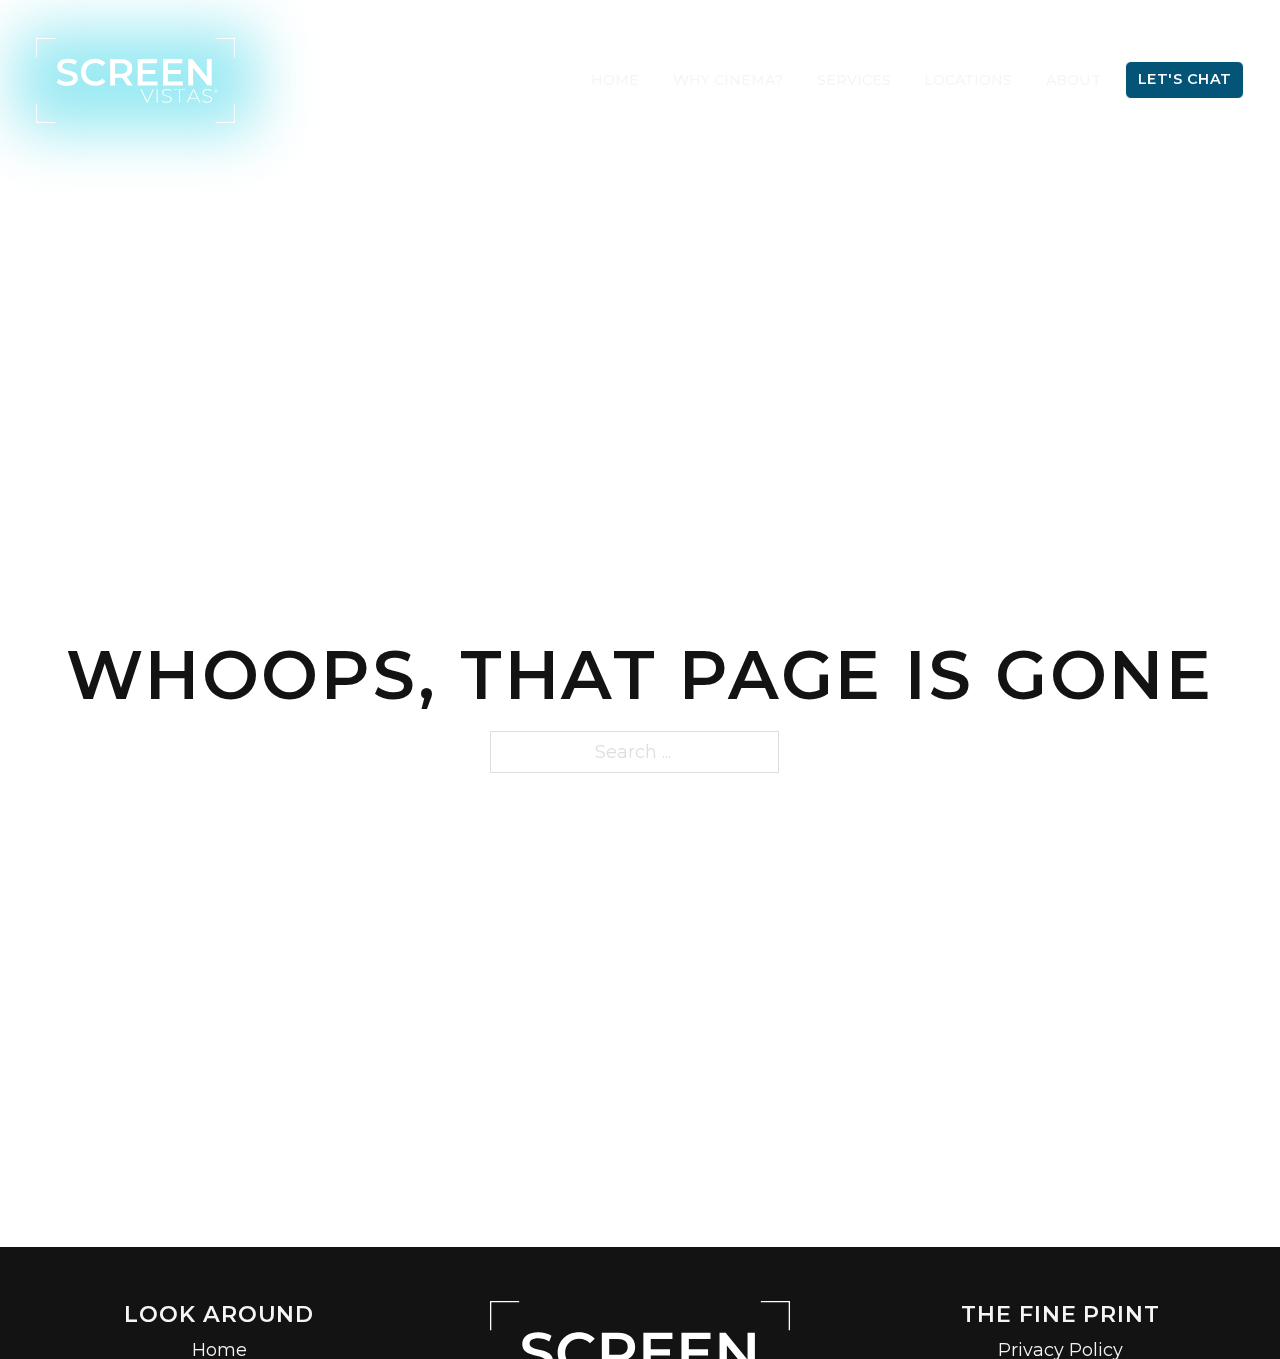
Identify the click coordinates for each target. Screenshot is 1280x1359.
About (1073, 80)
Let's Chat (1185, 79)
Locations (968, 80)
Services (854, 80)
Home (615, 80)
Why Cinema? (728, 80)
